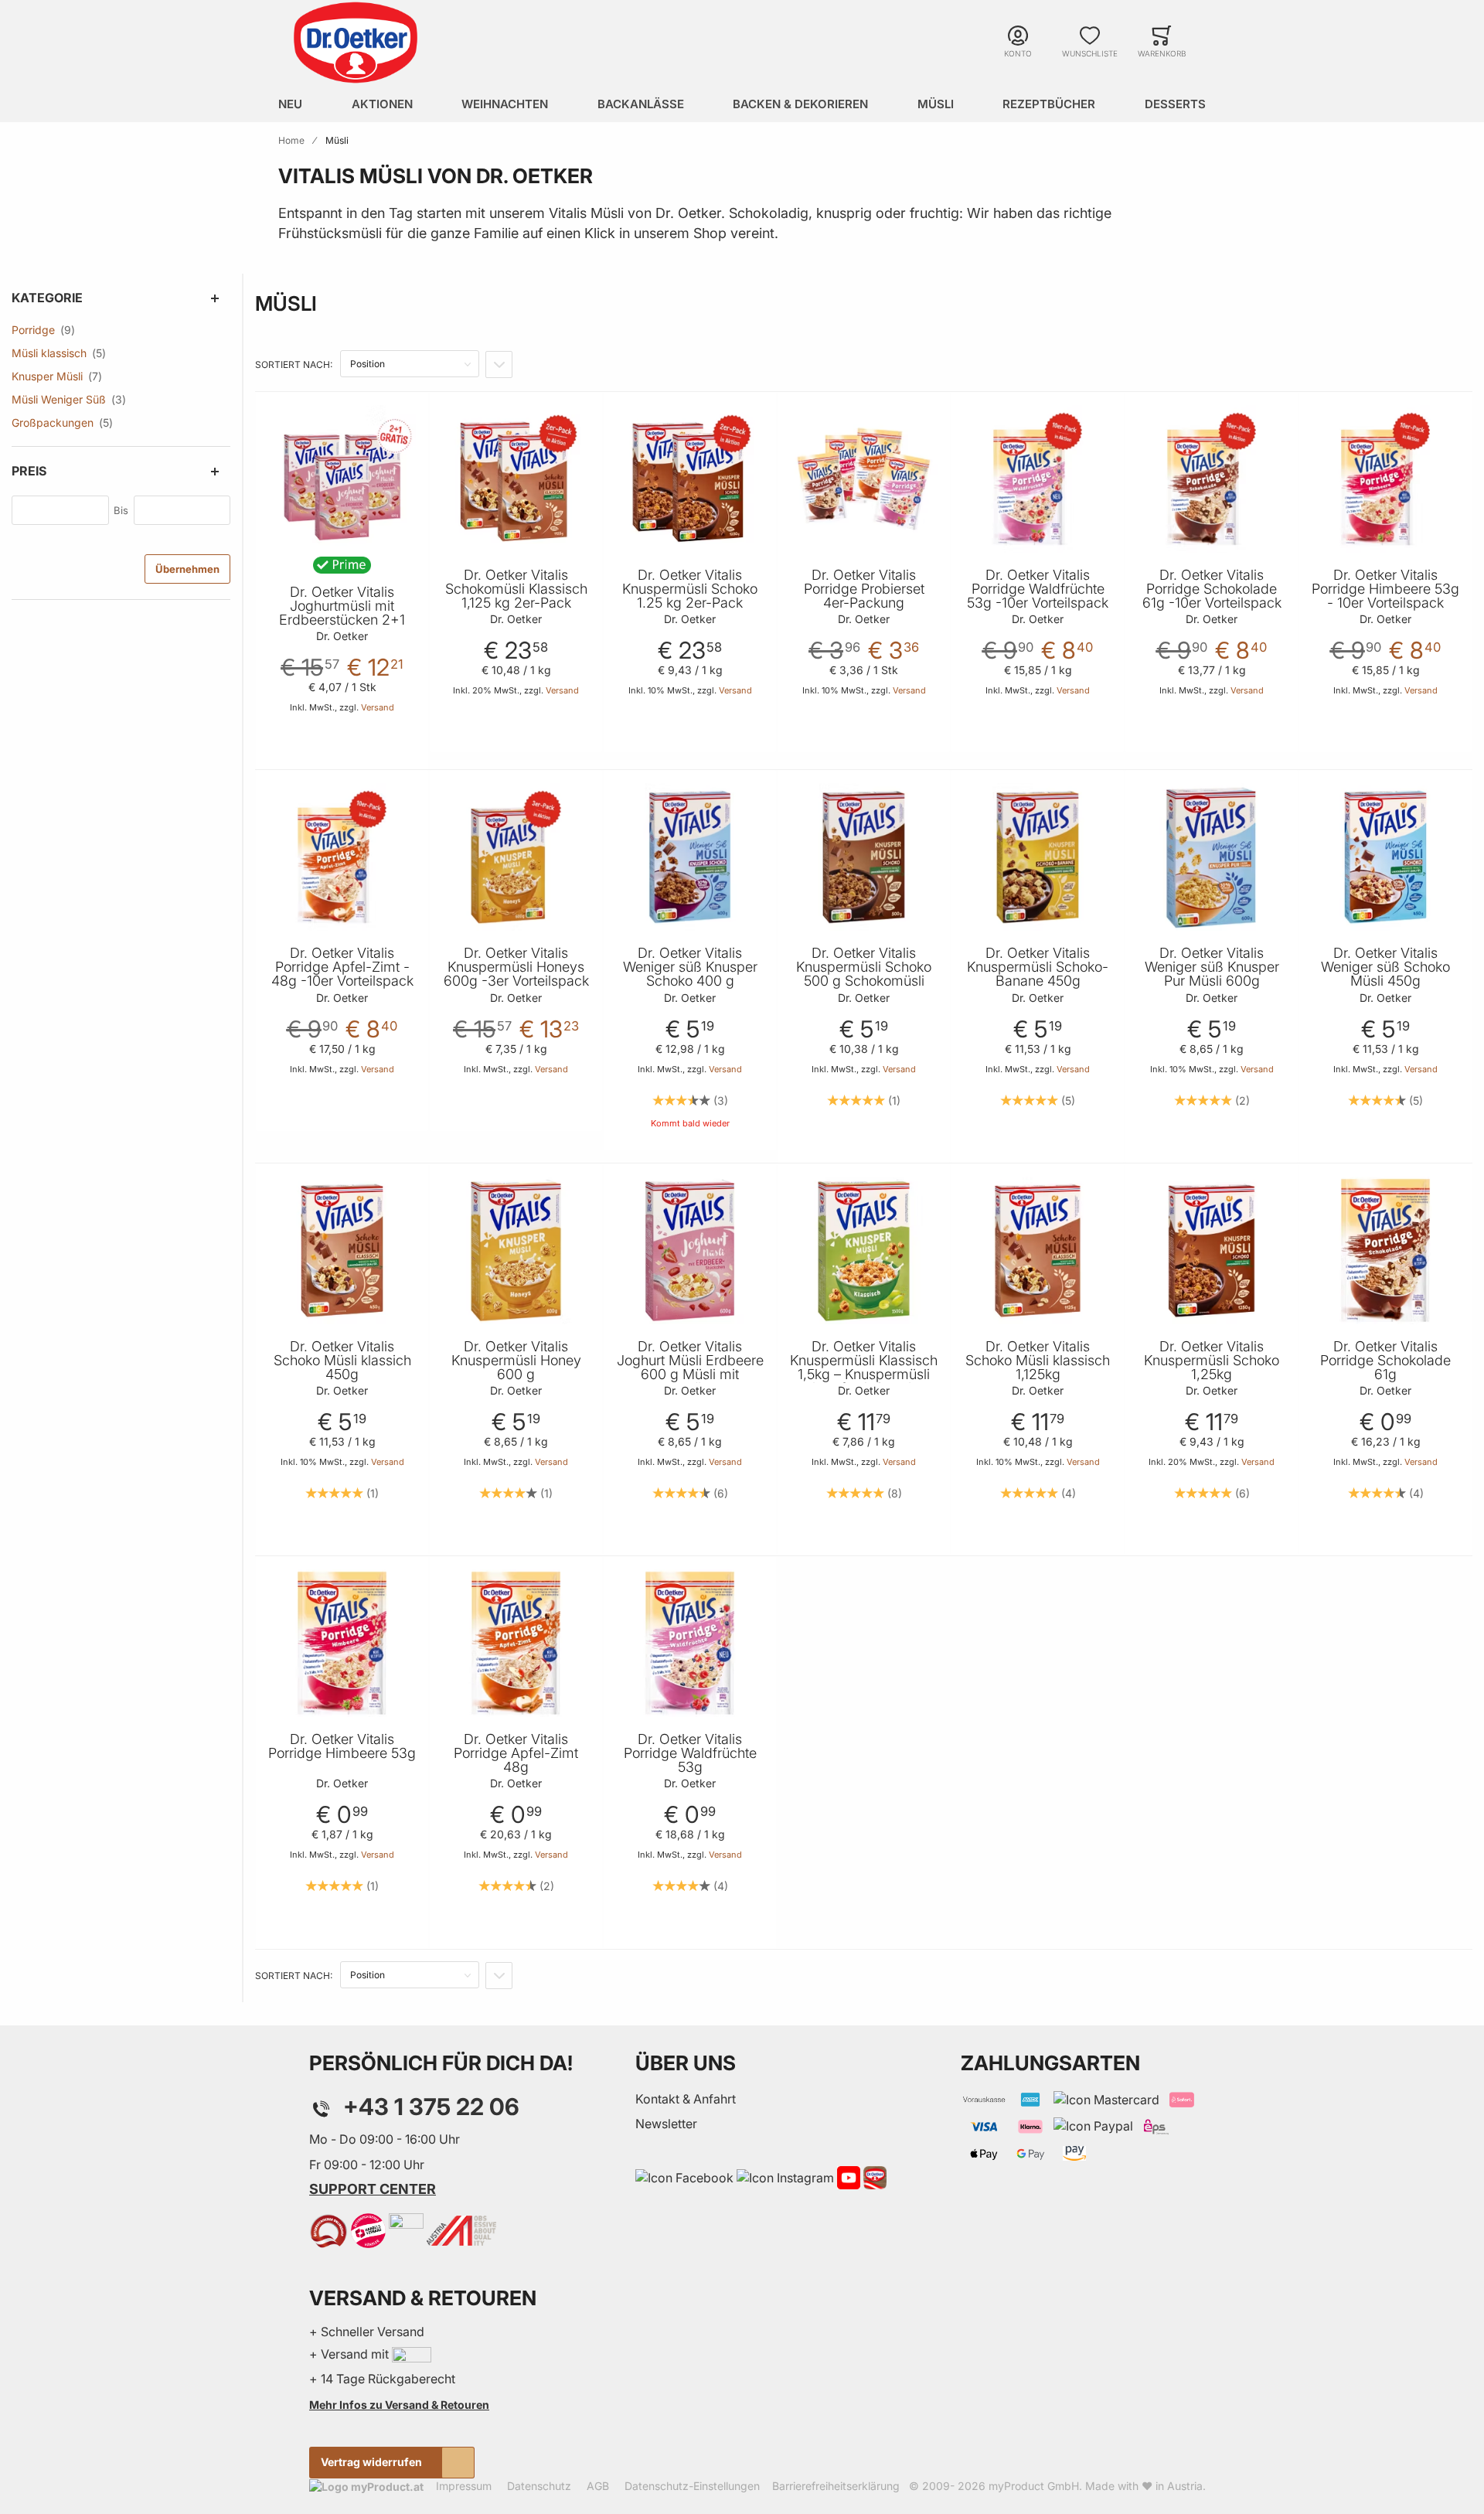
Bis (121, 510)
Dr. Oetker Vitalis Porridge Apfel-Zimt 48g (516, 1753)
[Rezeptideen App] (875, 2176)
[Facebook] (684, 2176)
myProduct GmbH (1034, 2486)
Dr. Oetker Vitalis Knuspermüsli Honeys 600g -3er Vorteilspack (516, 967)
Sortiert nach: (294, 364)
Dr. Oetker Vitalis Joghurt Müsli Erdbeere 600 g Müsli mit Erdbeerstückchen (690, 1368)
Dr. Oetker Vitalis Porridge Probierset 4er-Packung (864, 589)
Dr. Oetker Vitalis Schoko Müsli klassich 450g (342, 1361)
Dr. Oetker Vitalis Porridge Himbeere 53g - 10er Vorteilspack (1385, 589)
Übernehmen (187, 569)
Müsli (936, 104)
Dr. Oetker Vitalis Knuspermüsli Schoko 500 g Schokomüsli (864, 967)
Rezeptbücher (1049, 104)
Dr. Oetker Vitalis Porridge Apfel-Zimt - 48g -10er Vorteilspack (342, 967)
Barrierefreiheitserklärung (836, 2486)
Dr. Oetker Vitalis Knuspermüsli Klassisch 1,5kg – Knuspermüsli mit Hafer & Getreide (864, 1368)
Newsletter (666, 2124)
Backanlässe (641, 104)
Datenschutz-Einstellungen (692, 2486)
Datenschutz (539, 2486)
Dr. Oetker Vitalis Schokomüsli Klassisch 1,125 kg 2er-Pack (516, 589)
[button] (414, 422)
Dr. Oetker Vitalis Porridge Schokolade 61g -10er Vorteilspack (1212, 589)
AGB (598, 2486)
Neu (290, 104)
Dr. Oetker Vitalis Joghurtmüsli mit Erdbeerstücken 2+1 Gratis (342, 613)
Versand (378, 707)
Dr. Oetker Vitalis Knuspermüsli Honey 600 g (516, 1361)
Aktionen (382, 104)
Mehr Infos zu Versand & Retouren (399, 2405)
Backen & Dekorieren (800, 104)
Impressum (464, 2486)
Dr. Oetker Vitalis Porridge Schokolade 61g (1385, 1361)
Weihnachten (505, 104)
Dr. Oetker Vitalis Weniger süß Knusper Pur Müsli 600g (1212, 967)
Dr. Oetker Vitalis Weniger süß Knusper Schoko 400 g (690, 967)
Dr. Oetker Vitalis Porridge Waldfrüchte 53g (690, 1753)
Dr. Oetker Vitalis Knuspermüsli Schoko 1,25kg (1212, 1361)
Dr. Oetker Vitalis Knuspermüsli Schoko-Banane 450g (1038, 967)
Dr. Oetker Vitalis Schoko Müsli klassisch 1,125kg (1038, 1361)
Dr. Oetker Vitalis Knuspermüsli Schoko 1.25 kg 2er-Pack (690, 589)
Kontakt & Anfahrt (686, 2099)
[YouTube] (849, 2176)
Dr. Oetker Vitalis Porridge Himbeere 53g (342, 1746)
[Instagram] (785, 2176)
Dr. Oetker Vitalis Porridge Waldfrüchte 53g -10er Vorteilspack (1038, 589)
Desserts (1175, 104)
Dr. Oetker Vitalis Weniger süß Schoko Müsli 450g (1385, 967)
